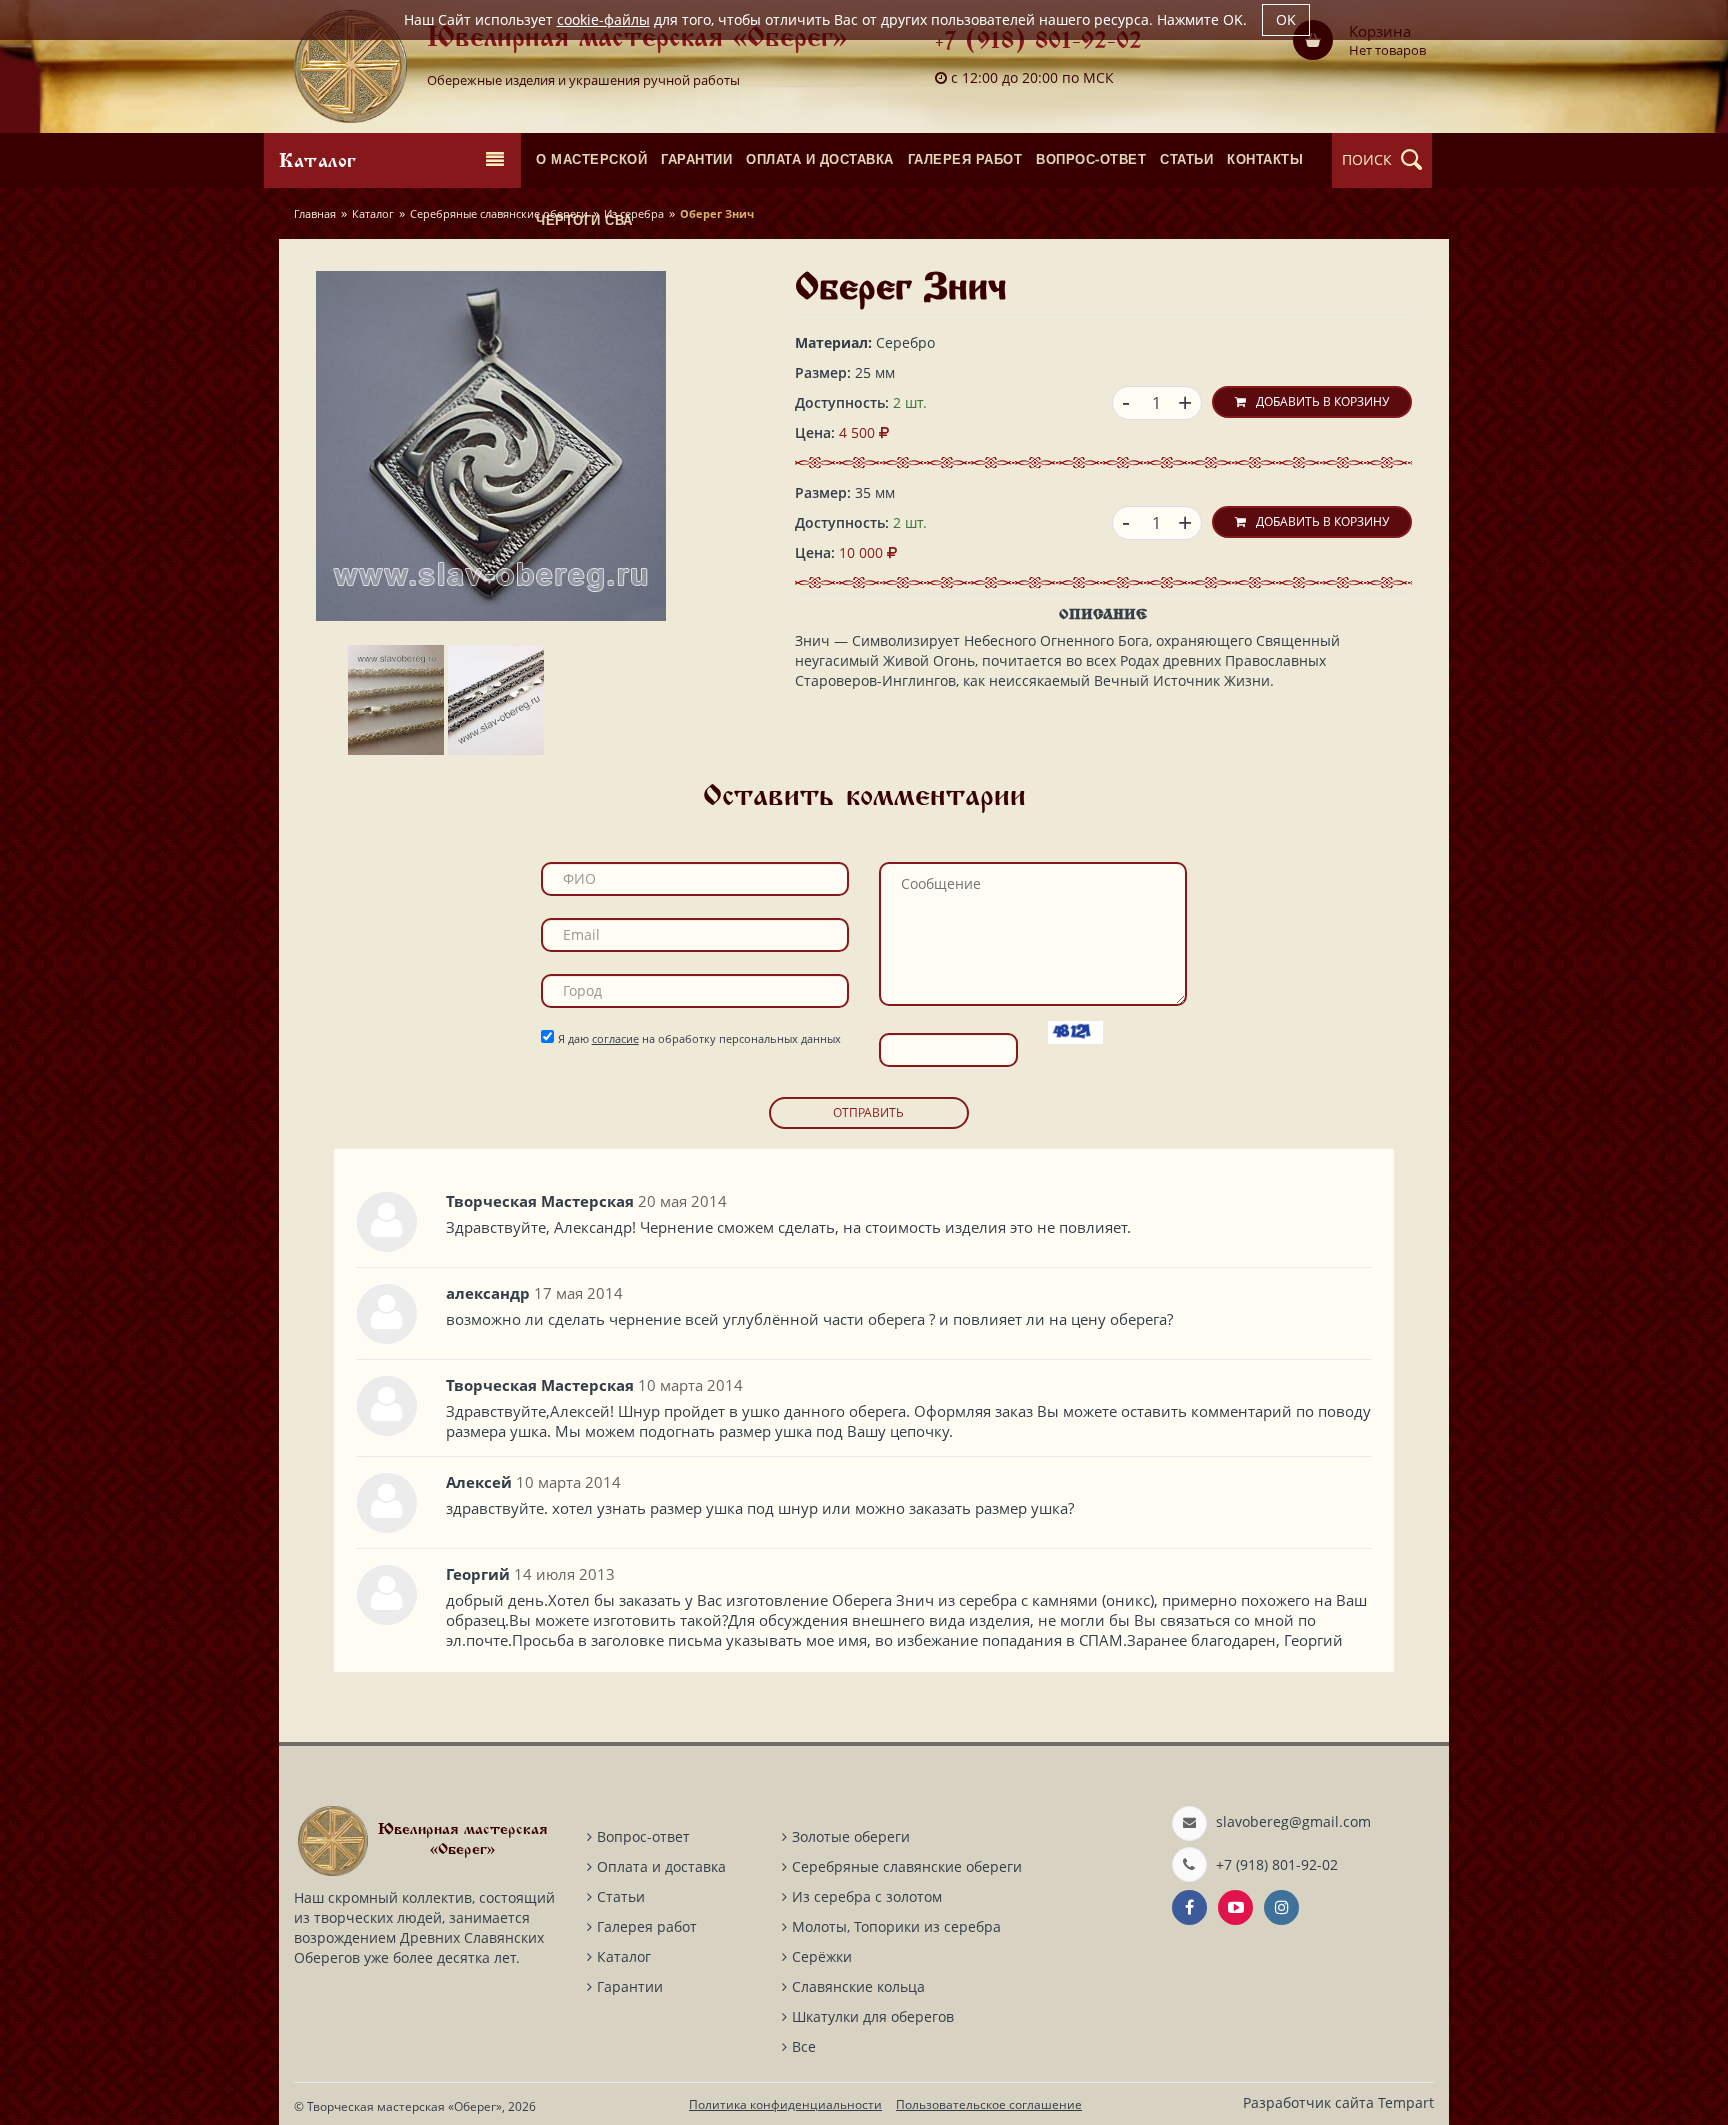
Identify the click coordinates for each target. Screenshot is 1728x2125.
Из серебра (634, 213)
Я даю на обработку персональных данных (699, 1038)
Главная (315, 213)
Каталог (373, 213)
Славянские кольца (858, 1986)
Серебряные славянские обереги (499, 213)
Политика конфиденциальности (785, 2104)
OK (1286, 19)
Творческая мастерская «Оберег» (404, 2106)
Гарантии (630, 1986)
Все (804, 2046)
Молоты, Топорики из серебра (896, 1926)
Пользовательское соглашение (989, 2104)
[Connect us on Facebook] (1189, 1907)
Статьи (621, 1896)
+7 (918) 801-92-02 (1038, 42)
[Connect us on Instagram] (1281, 1907)
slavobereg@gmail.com (1293, 1821)
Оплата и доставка (661, 1866)
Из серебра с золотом (867, 1896)
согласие (615, 1038)
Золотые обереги (851, 1836)
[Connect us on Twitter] (1235, 1907)
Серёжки (822, 1956)
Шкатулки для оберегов (873, 2016)
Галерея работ (647, 1926)
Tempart (1406, 2102)
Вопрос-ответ (643, 1836)
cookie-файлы (603, 19)
